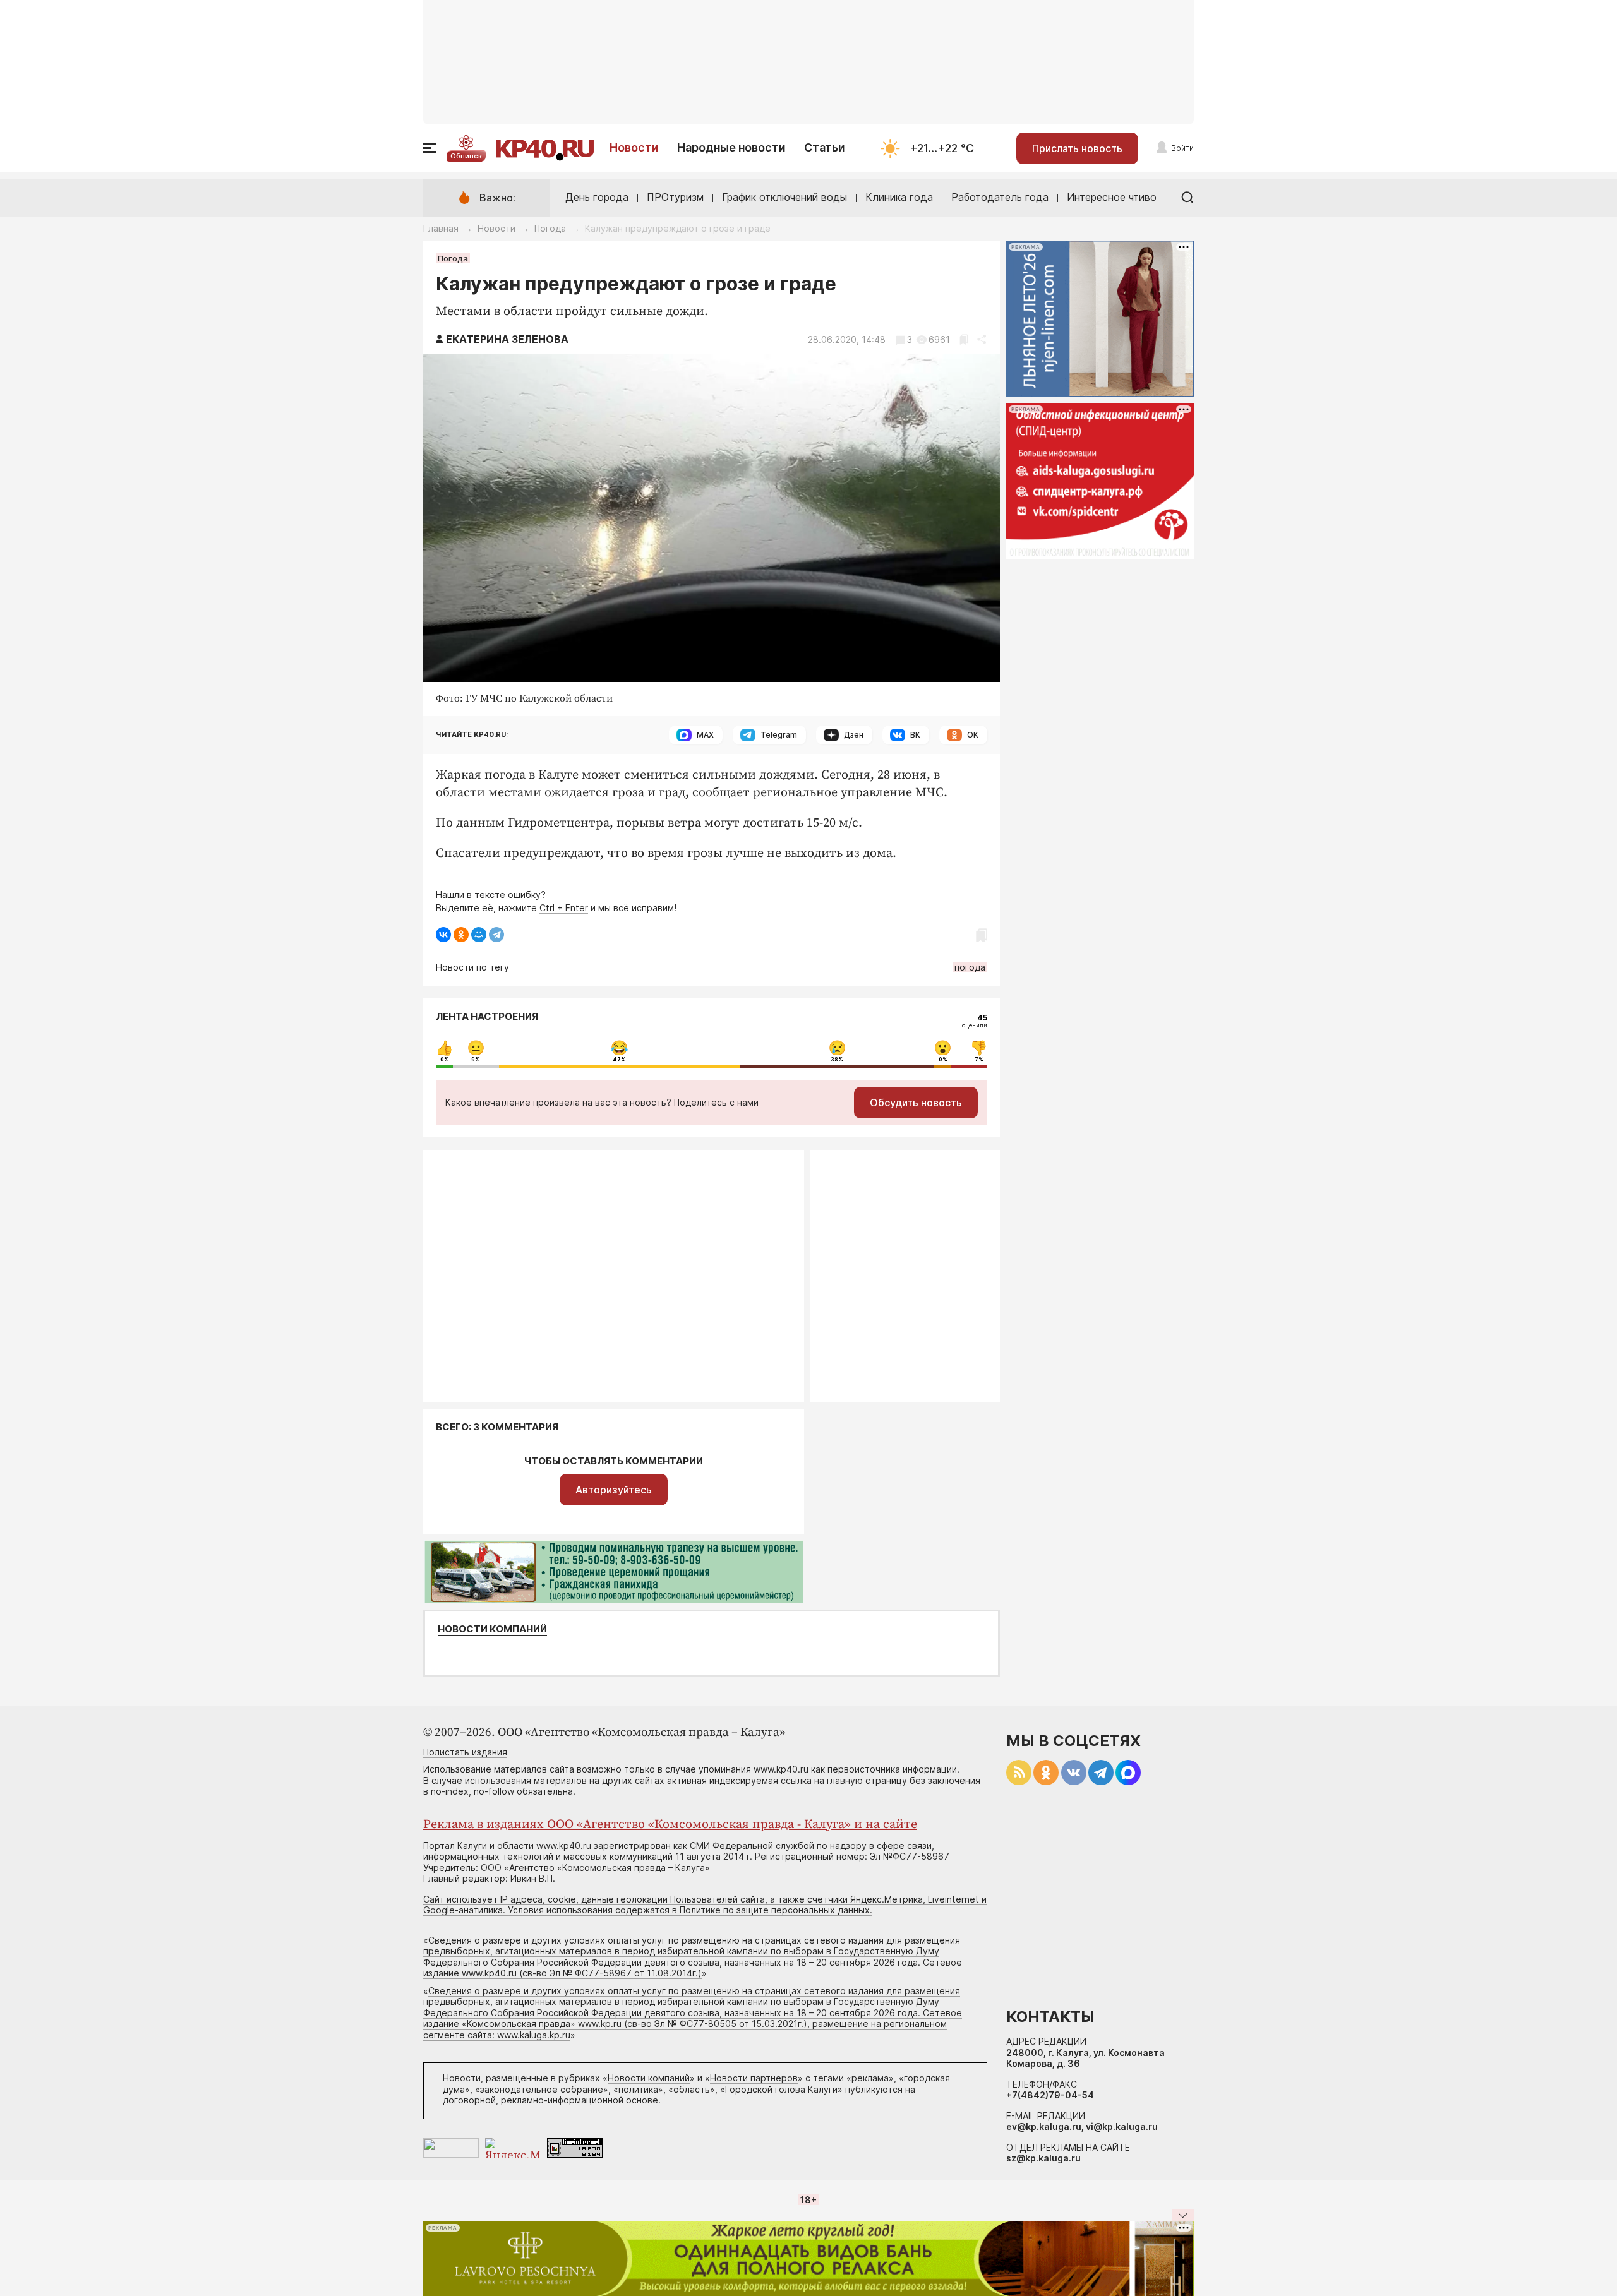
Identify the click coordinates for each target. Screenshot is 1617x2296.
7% (979, 1060)
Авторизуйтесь (614, 1490)
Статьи (825, 147)
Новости (634, 147)
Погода (550, 228)
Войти (1182, 148)
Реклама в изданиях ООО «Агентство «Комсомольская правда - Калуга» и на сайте (670, 1825)
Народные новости (731, 147)
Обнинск (466, 156)
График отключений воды (784, 197)
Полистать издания (465, 1752)
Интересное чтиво (1112, 197)
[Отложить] (964, 339)
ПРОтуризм (675, 197)
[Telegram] (496, 935)
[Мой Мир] (479, 935)
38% (837, 1060)
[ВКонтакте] (443, 935)
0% (445, 1060)
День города (597, 197)
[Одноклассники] (461, 935)
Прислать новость (1077, 148)
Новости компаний (492, 1629)
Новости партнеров (754, 2078)
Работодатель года (1000, 197)
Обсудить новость (916, 1103)
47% (619, 1060)
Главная (441, 228)
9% (476, 1060)
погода (970, 967)
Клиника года (899, 197)
